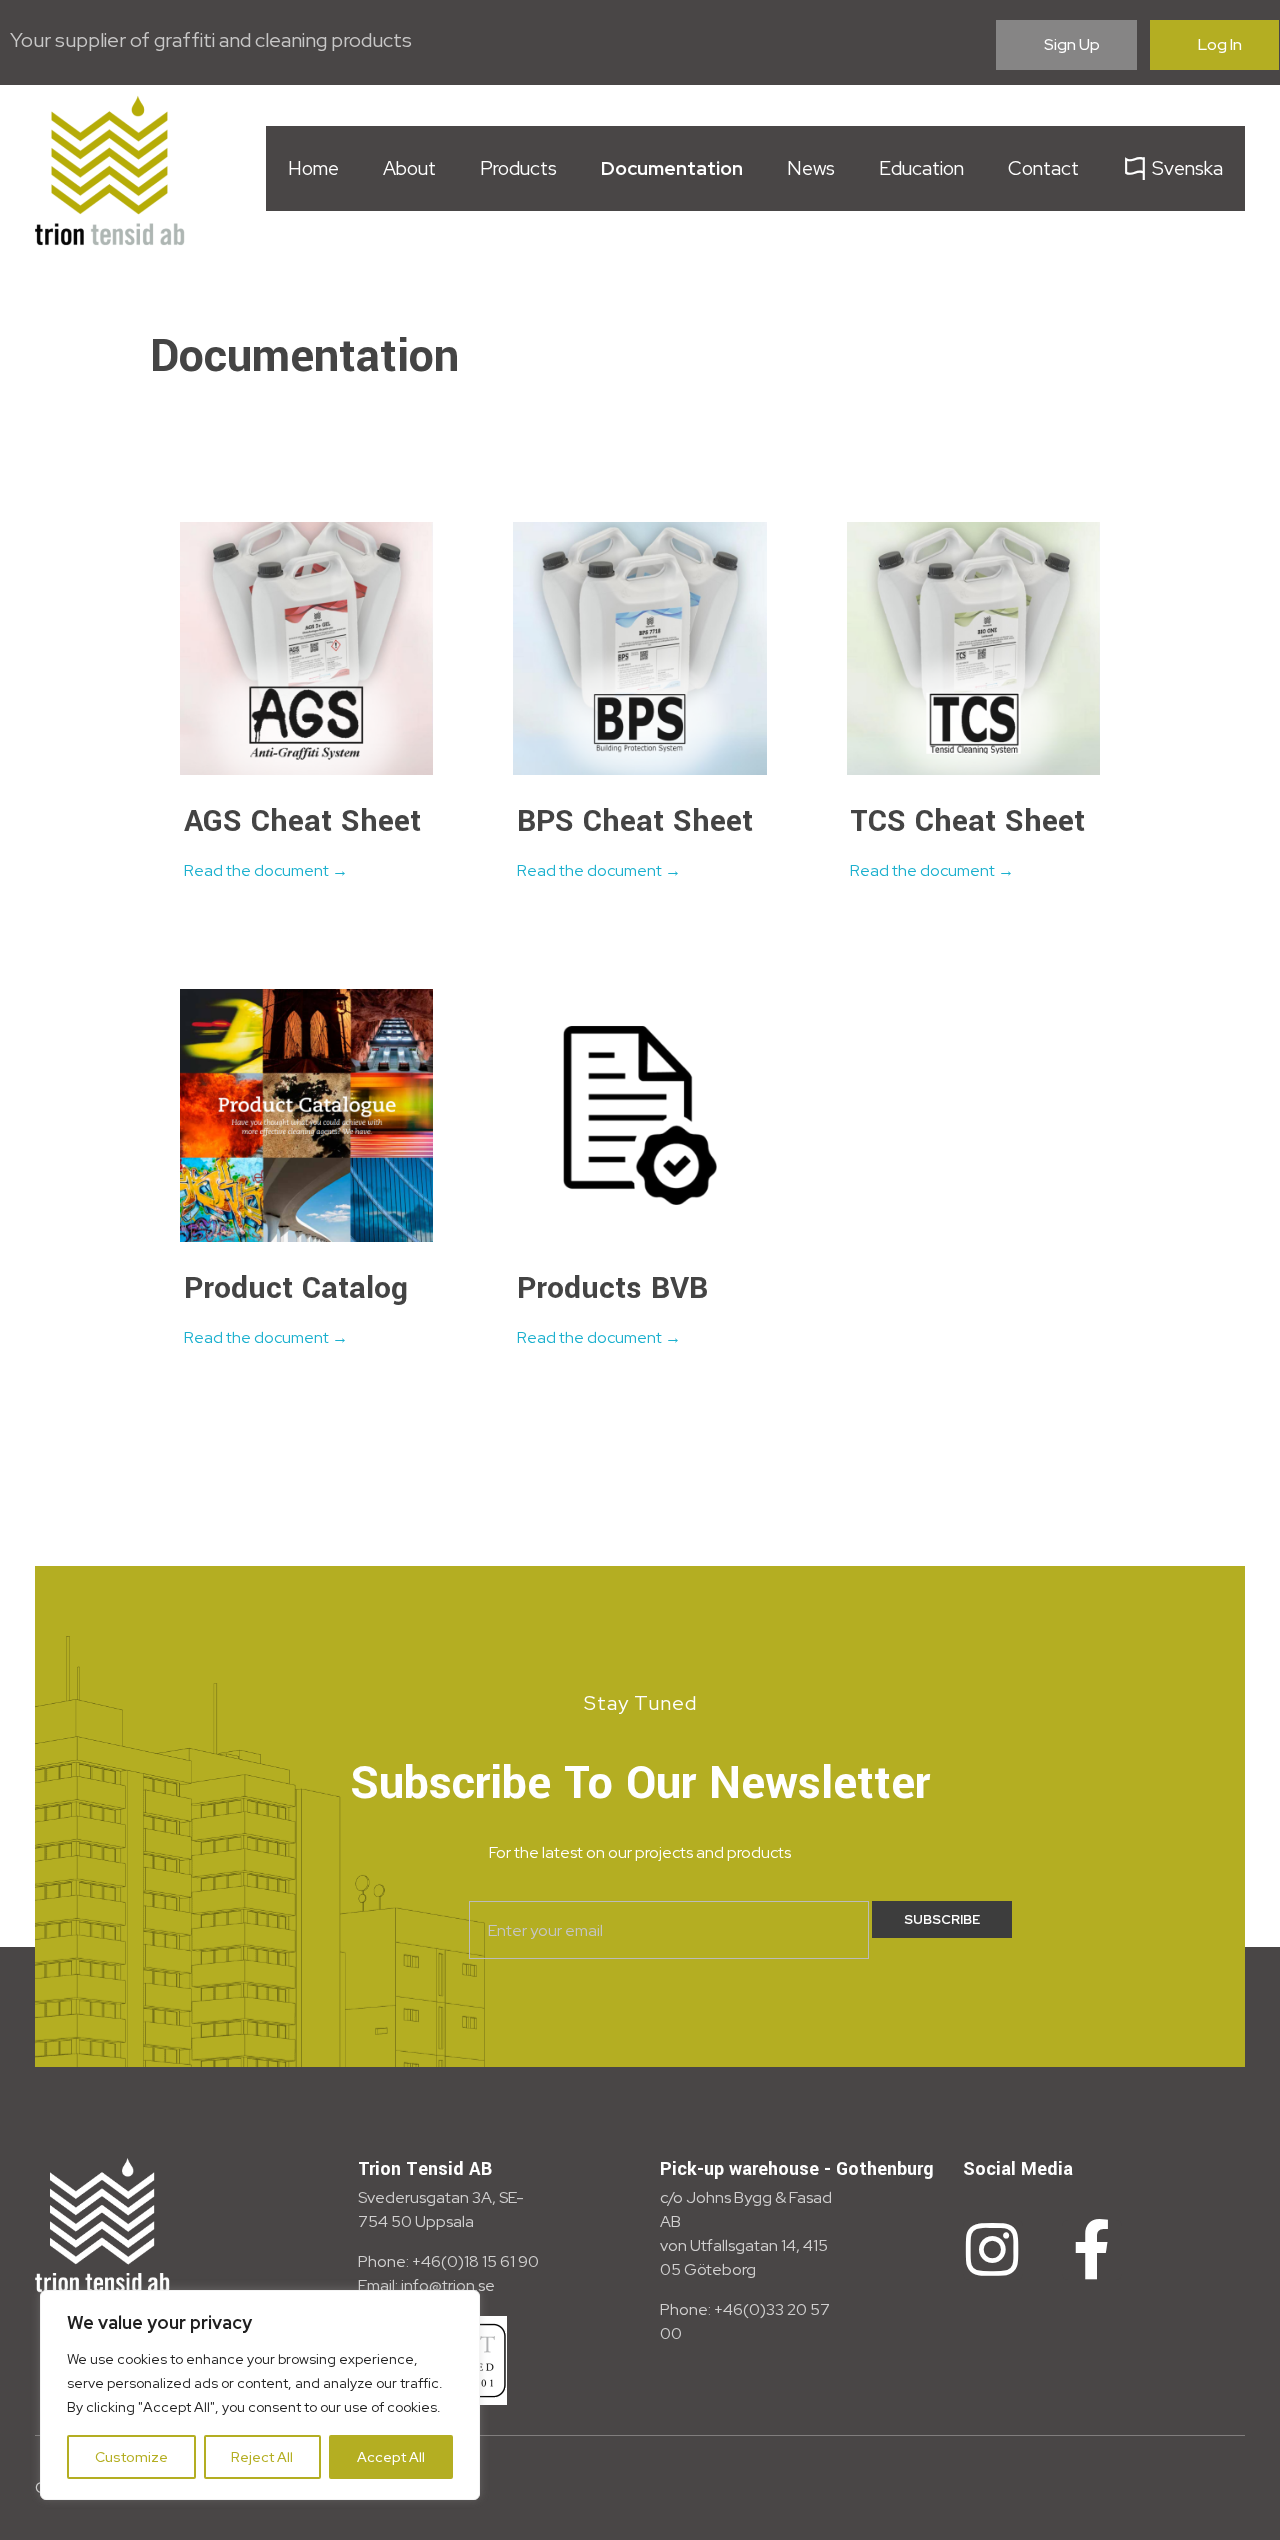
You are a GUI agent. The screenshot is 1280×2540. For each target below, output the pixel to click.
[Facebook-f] (1092, 2250)
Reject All (262, 2457)
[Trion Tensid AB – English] (110, 170)
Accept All (391, 2457)
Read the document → (266, 870)
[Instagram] (993, 2250)
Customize (131, 2457)
